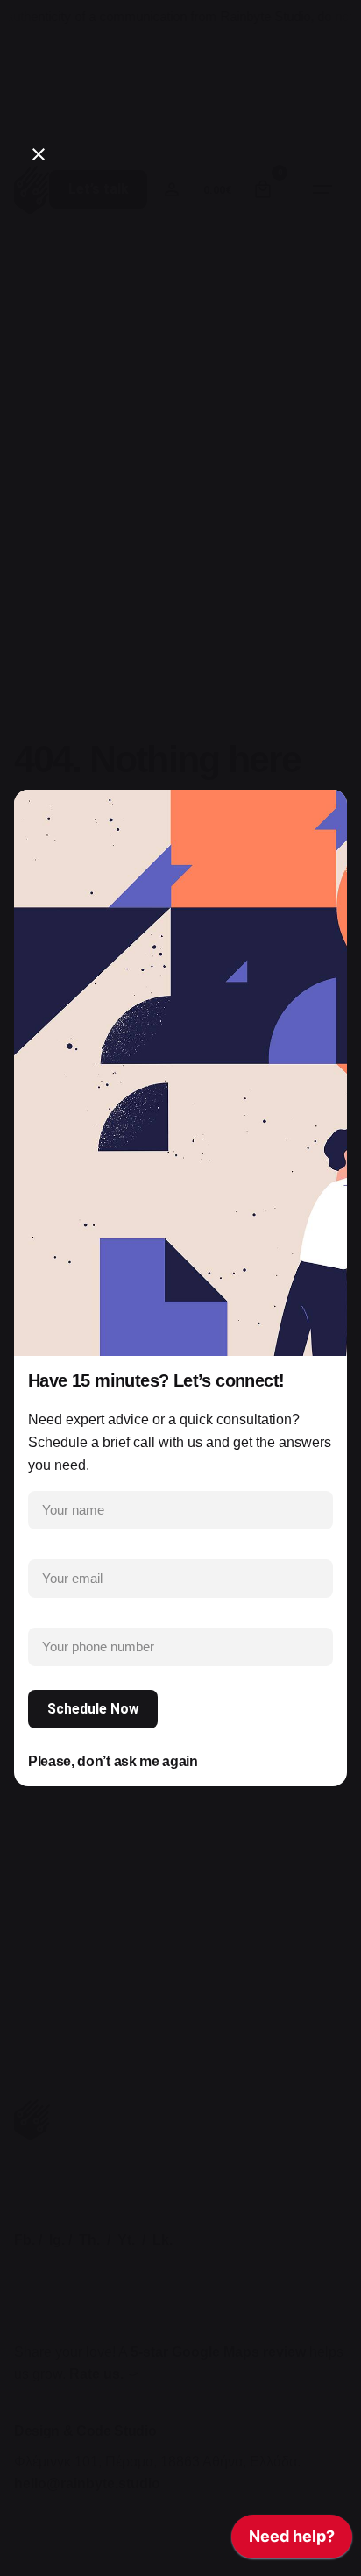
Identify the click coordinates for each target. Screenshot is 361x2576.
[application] (292, 2541)
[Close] (39, 154)
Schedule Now (93, 1709)
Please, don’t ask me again (113, 1761)
